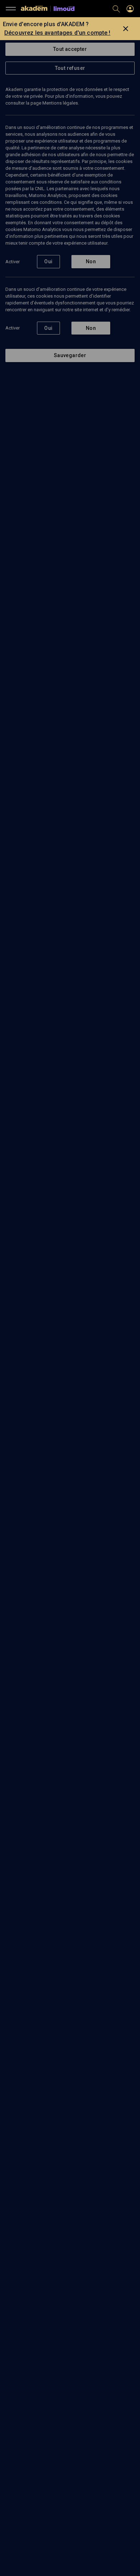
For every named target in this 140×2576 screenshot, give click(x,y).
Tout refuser (70, 68)
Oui (48, 261)
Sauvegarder (70, 355)
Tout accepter (70, 49)
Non (91, 261)
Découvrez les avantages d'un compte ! (57, 33)
